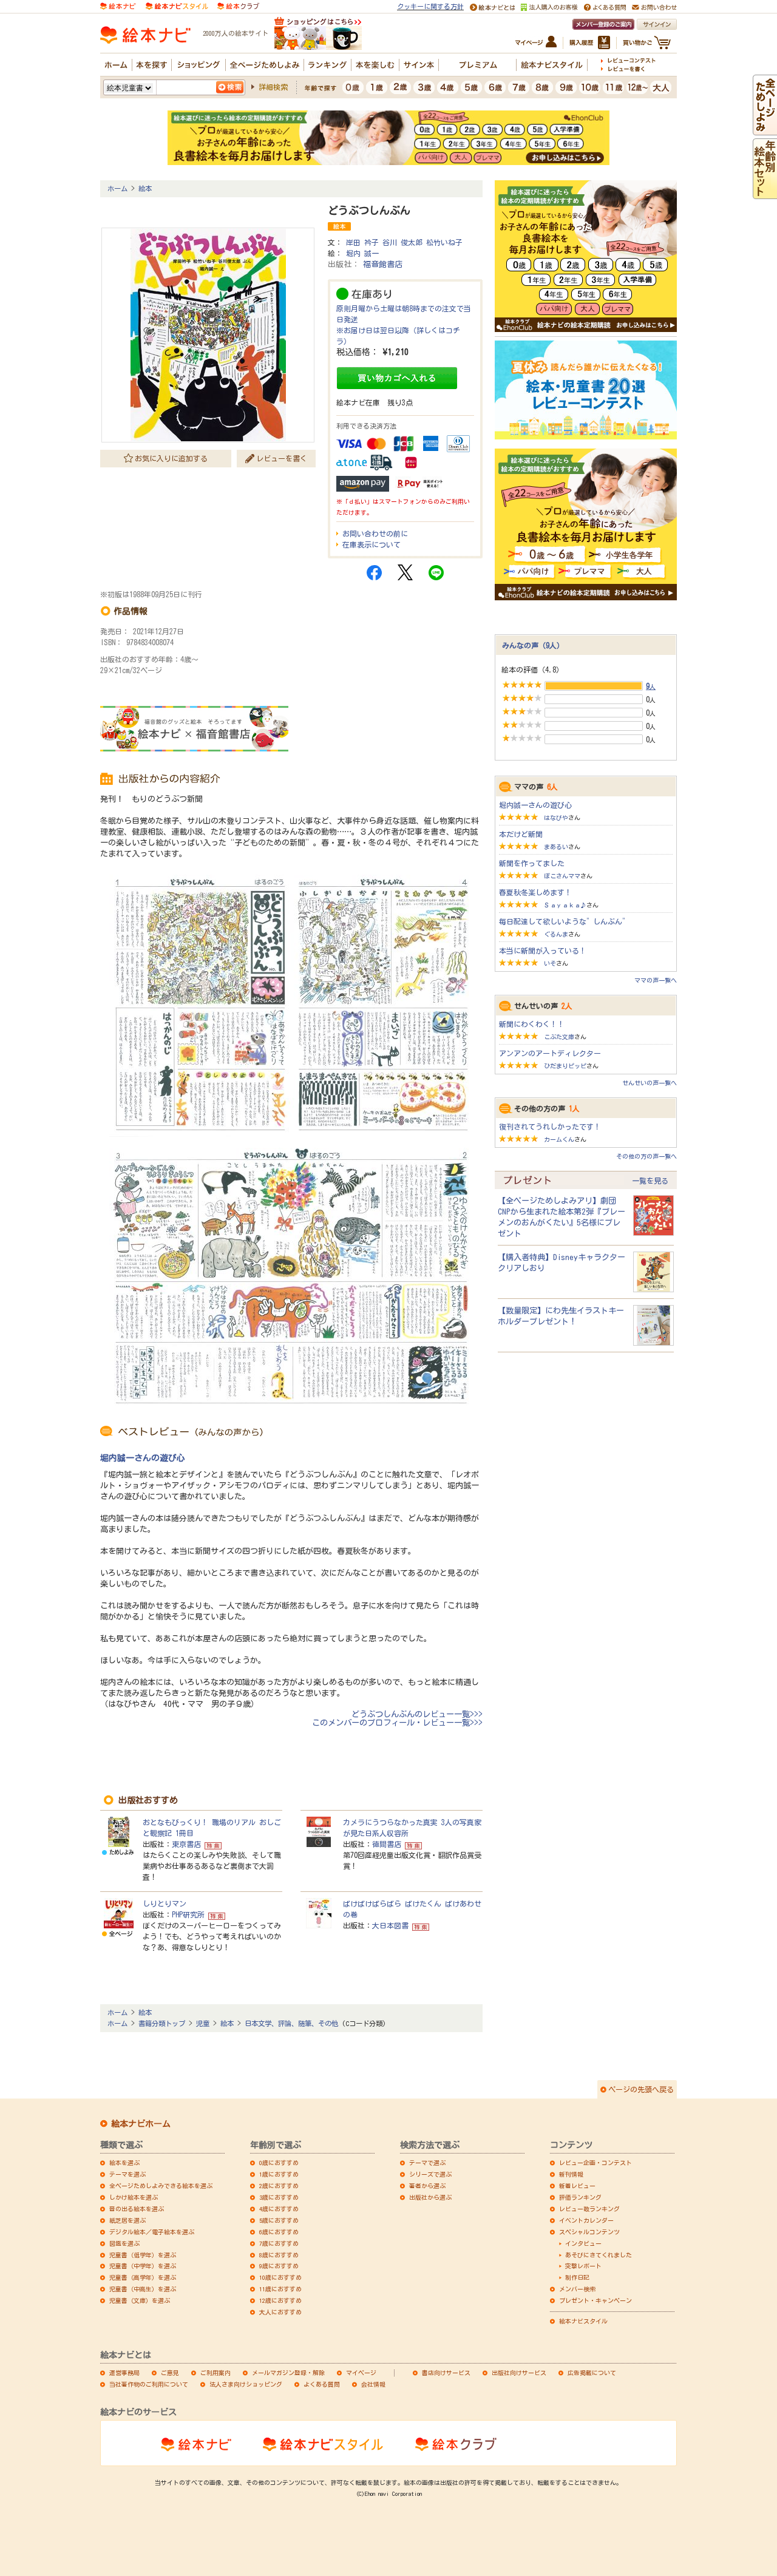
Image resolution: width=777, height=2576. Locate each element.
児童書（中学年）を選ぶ (143, 2266)
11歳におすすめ (280, 2289)
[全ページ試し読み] (765, 130)
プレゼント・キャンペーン (595, 2300)
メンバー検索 (577, 2289)
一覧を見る (650, 1181)
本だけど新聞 (521, 834)
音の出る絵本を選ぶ (137, 2209)
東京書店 (186, 1844)
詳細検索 (273, 87)
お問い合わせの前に (375, 534)
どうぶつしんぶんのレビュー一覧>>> (417, 1714)
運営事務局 (124, 2373)
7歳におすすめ (279, 2243)
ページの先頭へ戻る (641, 2089)
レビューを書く (282, 458)
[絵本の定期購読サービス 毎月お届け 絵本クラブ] (238, 5)
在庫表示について (372, 544)
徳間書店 (387, 1844)
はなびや (556, 818)
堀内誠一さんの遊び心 (143, 1458)
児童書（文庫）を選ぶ (140, 2300)
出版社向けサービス (519, 2373)
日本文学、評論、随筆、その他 (291, 2023)
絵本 (145, 188)
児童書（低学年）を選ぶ (143, 2255)
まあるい (556, 847)
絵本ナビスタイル (583, 2321)
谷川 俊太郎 (402, 242)
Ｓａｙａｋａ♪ (565, 905)
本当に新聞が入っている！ (543, 951)
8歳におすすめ (279, 2255)
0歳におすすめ (279, 2163)
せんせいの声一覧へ (650, 1083)
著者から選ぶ (427, 2186)
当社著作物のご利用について (149, 2384)
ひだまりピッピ (565, 1066)
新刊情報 (571, 2174)
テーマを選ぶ (127, 2174)
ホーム (117, 188)
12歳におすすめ (280, 2300)
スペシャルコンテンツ (589, 2232)
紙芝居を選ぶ (127, 2220)
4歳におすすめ (279, 2209)
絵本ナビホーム (141, 2124)
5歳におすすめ (279, 2220)
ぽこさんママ (562, 876)
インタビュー (583, 2243)
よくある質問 (322, 2384)
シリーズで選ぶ (430, 2174)
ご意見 (170, 2373)
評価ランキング (580, 2197)
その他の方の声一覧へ (646, 1156)
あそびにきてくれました (599, 2255)
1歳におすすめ (279, 2174)
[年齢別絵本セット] (765, 194)
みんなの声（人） (533, 645)
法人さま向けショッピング (246, 2384)
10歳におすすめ (280, 2277)
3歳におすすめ (279, 2197)
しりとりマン (165, 1903)
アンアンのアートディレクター (550, 1053)
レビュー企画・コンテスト (595, 2163)
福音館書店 (383, 264)
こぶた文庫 (559, 1037)
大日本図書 (390, 1925)
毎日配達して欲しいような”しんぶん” (564, 921)
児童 (203, 2023)
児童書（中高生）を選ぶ (143, 2289)
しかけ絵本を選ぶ (134, 2197)
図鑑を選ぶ (124, 2243)
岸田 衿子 (362, 242)
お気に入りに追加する (171, 458)
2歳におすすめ (279, 2186)
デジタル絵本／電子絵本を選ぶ (152, 2232)
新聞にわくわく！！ (532, 1024)
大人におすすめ (280, 2312)
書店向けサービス (446, 2373)
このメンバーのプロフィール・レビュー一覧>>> (397, 1723)
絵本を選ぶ (124, 2163)
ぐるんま (556, 934)
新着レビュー (577, 2186)
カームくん (559, 1139)
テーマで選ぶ (427, 2163)
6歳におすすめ (279, 2232)
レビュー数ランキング (589, 2209)
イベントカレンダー (586, 2220)
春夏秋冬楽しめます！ (535, 892)
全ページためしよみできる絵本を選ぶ (161, 2186)
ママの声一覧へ (656, 980)
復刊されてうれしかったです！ (550, 1127)
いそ (550, 963)
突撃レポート (583, 2266)
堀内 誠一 (362, 253)
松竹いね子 (444, 242)
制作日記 (577, 2277)
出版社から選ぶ (430, 2197)
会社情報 (373, 2384)
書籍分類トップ (162, 2023)
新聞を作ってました (532, 863)
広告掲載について (592, 2373)
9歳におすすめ (279, 2266)
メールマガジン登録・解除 (288, 2373)
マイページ (361, 2373)
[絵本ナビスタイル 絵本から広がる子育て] (177, 5)
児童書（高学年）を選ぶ (143, 2277)
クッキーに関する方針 (430, 6)
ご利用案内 (215, 2373)
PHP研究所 (188, 1914)
